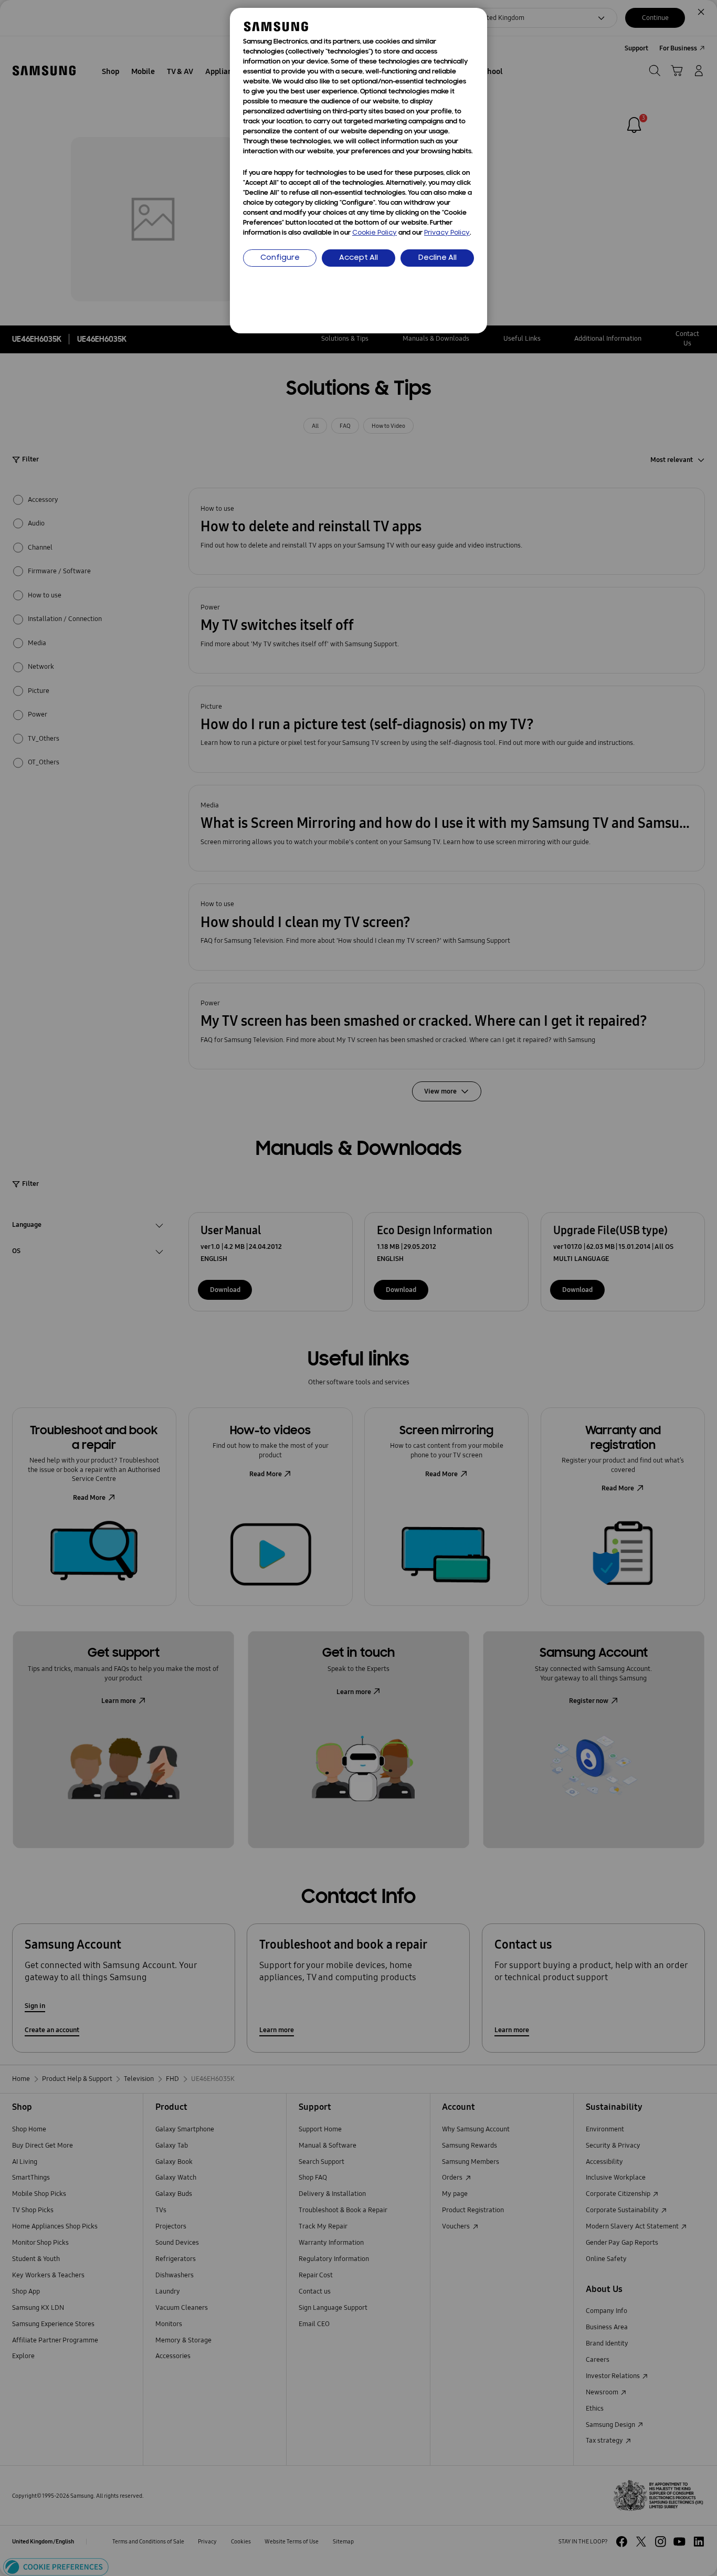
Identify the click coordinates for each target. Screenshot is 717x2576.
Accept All (358, 258)
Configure (280, 258)
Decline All (437, 258)
